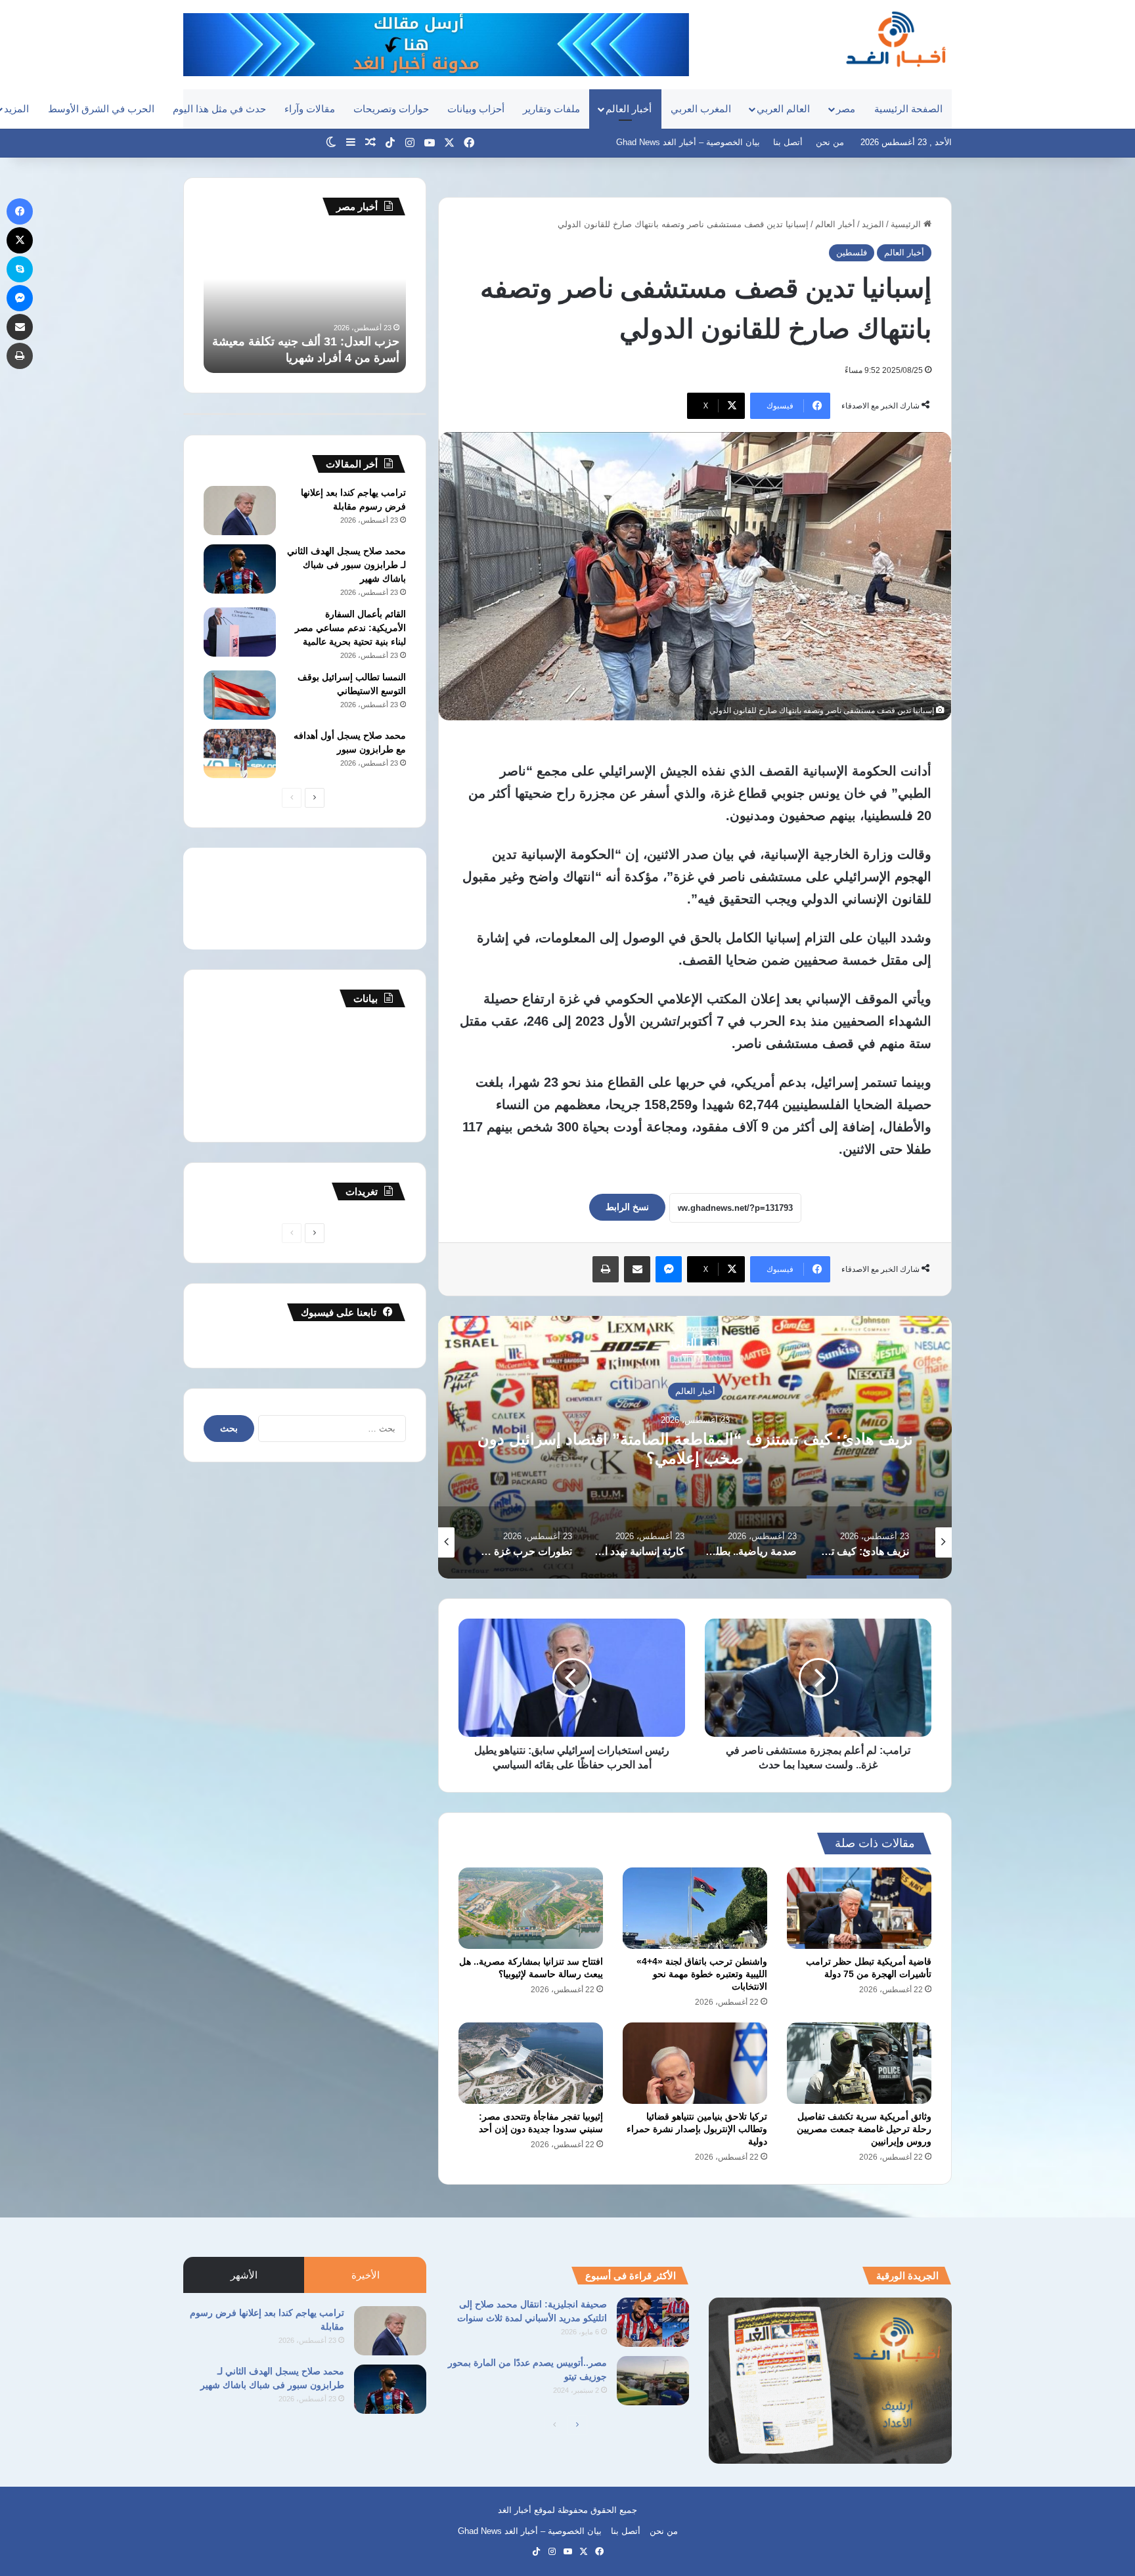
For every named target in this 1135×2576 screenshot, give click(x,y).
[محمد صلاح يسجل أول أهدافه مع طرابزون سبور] (240, 753)
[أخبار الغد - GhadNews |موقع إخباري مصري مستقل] (896, 39)
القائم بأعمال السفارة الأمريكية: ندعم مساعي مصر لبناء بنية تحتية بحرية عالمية (350, 628)
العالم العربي (783, 109)
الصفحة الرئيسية (908, 109)
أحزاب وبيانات (476, 109)
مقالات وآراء (310, 109)
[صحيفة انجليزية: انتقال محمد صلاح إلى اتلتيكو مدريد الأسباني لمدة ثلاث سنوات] (653, 2322)
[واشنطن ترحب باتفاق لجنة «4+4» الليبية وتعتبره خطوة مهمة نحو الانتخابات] (695, 1908)
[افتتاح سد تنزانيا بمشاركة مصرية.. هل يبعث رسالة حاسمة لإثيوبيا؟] (531, 1908)
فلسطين (852, 252)
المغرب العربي (701, 109)
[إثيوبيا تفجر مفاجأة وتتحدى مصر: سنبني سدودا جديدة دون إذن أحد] (531, 2063)
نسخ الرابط (627, 1207)
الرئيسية (907, 224)
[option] (695, 1447)
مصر (846, 109)
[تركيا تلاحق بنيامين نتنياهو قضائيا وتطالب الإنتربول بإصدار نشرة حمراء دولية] (695, 2063)
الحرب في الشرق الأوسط (101, 109)
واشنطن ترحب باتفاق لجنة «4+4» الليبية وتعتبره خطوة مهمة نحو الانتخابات (702, 1974)
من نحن (830, 142)
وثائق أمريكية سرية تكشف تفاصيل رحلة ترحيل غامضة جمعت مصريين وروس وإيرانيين (864, 2129)
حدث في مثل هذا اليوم (219, 109)
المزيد (873, 224)
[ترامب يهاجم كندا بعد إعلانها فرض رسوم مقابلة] (240, 511)
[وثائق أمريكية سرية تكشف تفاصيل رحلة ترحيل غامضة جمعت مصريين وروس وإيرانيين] (859, 2063)
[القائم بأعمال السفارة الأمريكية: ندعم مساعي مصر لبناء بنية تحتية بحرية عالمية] (240, 632)
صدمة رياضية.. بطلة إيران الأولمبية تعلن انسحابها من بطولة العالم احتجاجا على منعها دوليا (695, 1449)
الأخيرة (366, 2275)
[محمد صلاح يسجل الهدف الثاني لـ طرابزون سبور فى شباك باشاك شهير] (240, 569)
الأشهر (244, 2275)
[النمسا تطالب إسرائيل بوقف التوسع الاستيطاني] (240, 695)
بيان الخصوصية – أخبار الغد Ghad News (688, 142)
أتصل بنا (788, 142)
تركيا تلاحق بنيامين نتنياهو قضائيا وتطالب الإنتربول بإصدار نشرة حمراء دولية (697, 2129)
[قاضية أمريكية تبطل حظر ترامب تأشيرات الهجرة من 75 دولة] (859, 1908)
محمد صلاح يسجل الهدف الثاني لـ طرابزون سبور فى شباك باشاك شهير (346, 565)
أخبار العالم (629, 109)
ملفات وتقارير (551, 109)
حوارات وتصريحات (391, 109)
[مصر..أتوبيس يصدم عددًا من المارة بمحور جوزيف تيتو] (653, 2381)
